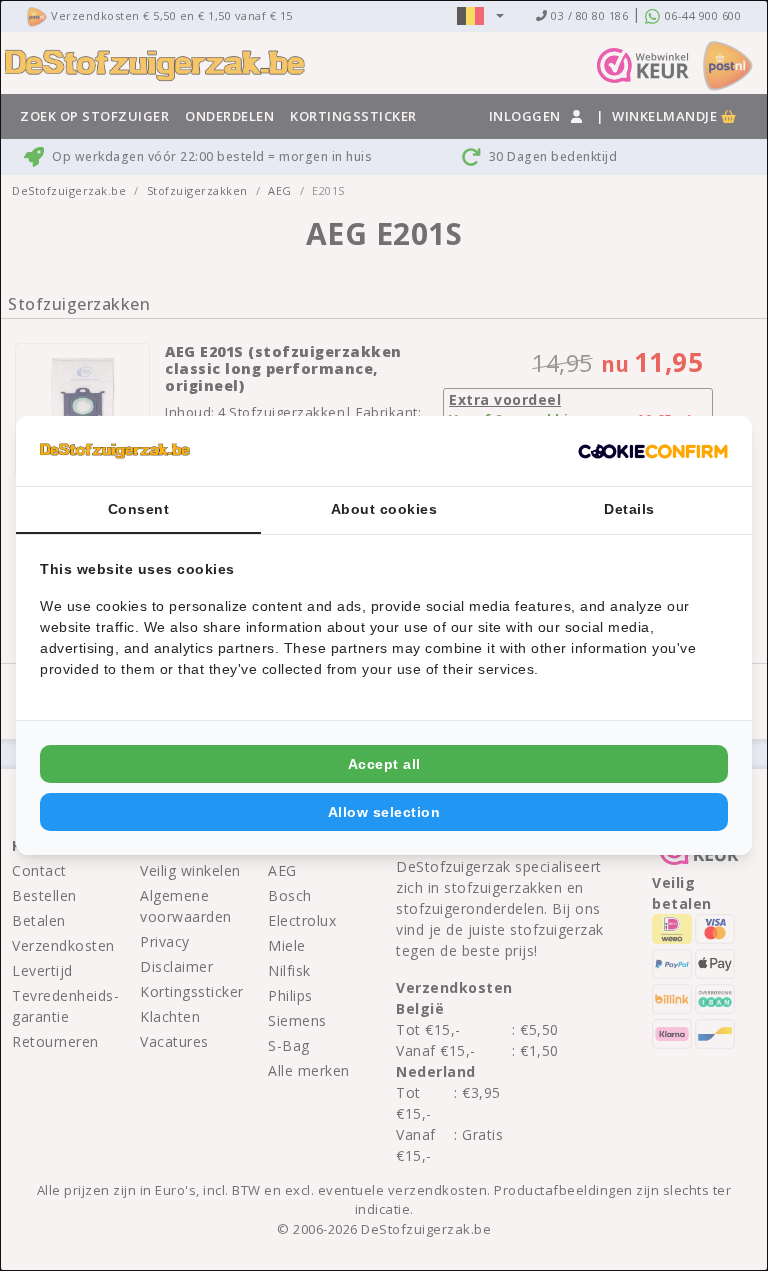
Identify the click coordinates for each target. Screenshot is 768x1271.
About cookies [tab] (384, 509)
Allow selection (384, 812)
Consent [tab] (139, 509)
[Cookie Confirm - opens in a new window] (653, 451)
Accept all (384, 764)
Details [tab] (629, 509)
